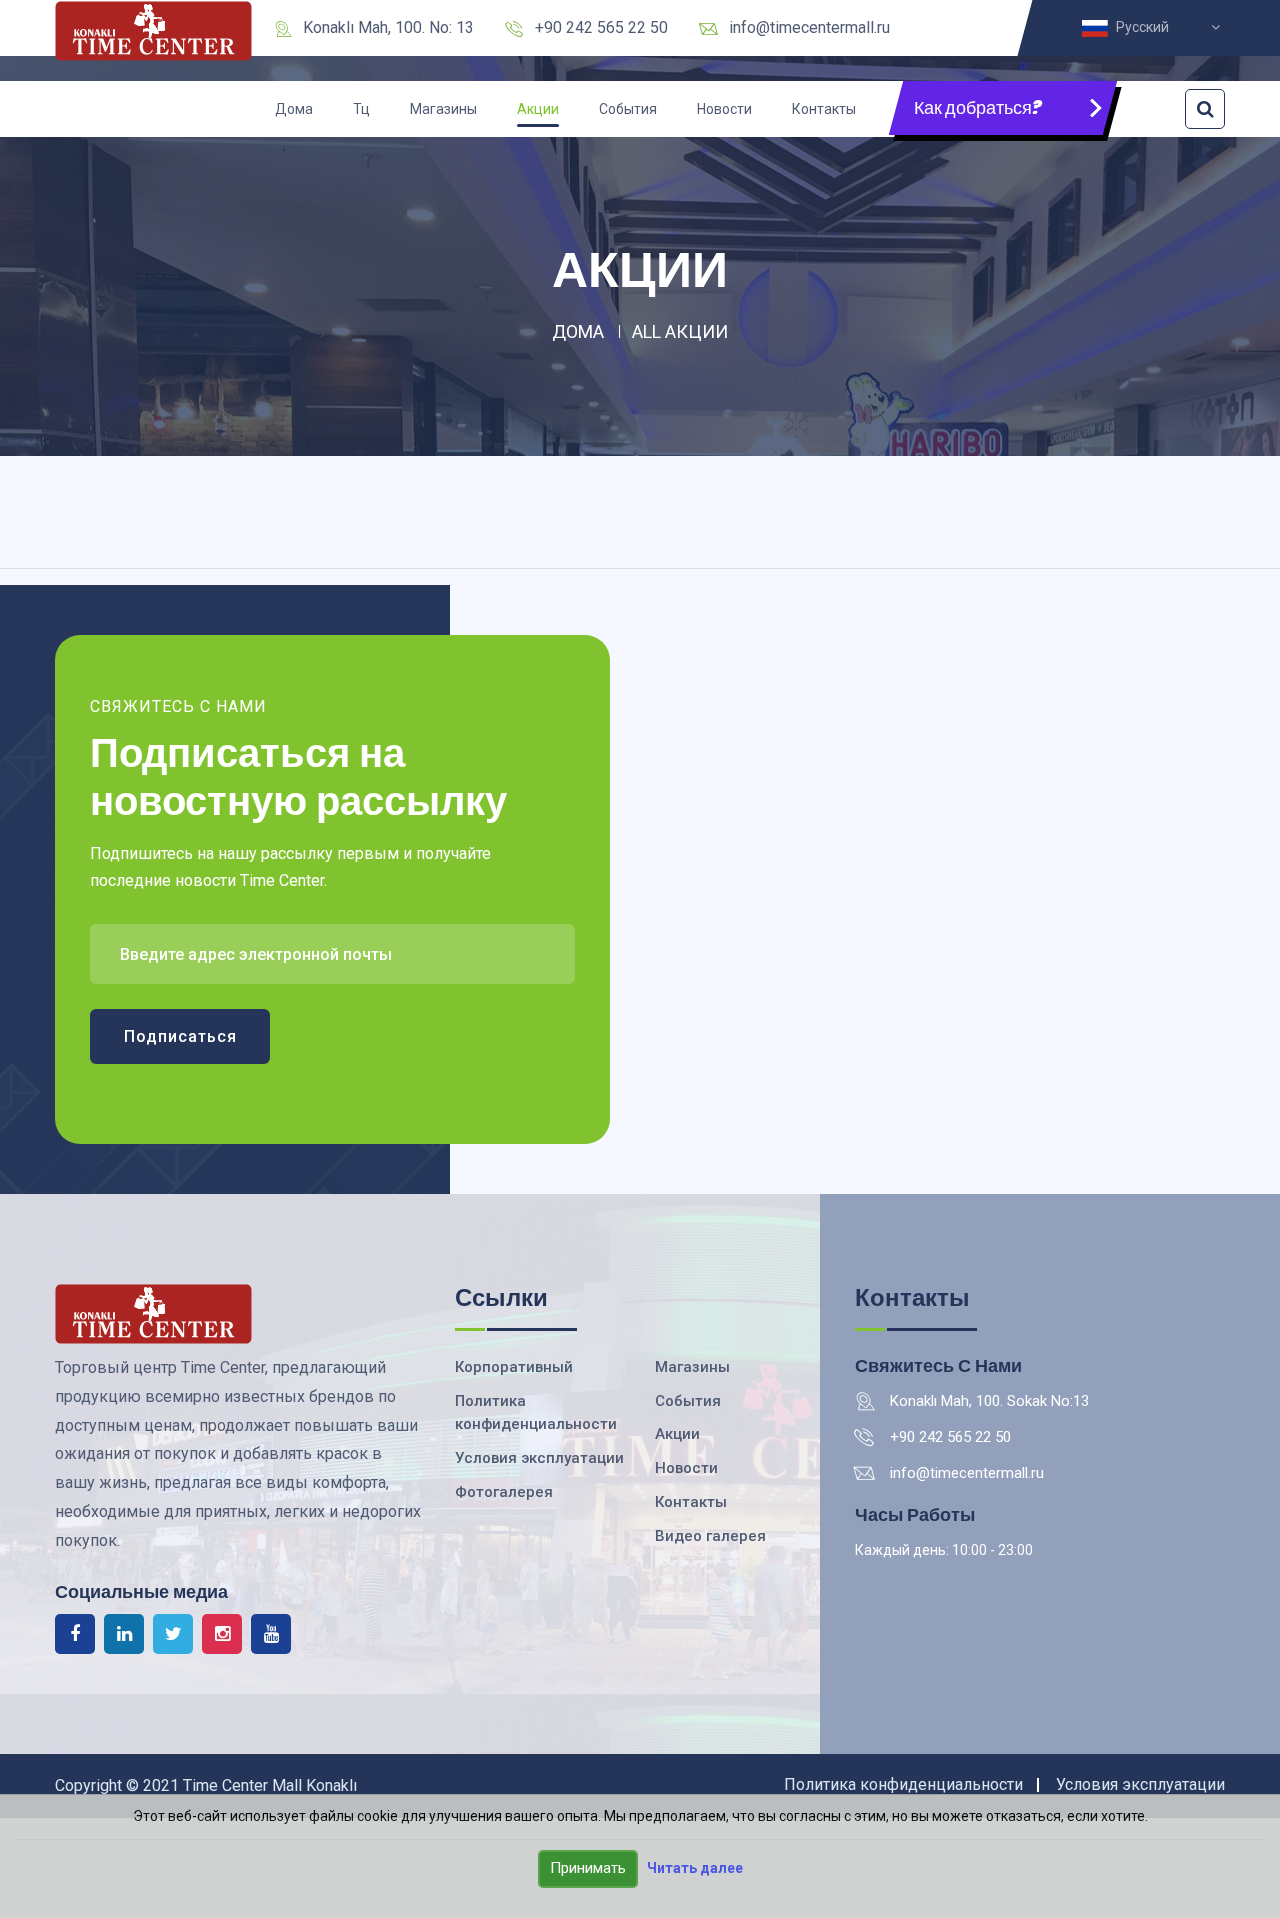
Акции (538, 109)
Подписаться (180, 1036)
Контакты (824, 109)
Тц (361, 109)
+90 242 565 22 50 (601, 27)
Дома (294, 109)
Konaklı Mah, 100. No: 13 (388, 27)
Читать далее (695, 1868)
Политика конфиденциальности (903, 1784)
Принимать (588, 1868)
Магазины (443, 109)
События (628, 109)
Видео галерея (710, 1536)
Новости (724, 109)
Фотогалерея (504, 1492)
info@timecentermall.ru (809, 27)
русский (1145, 27)
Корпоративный (514, 1367)
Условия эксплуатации (539, 1458)
